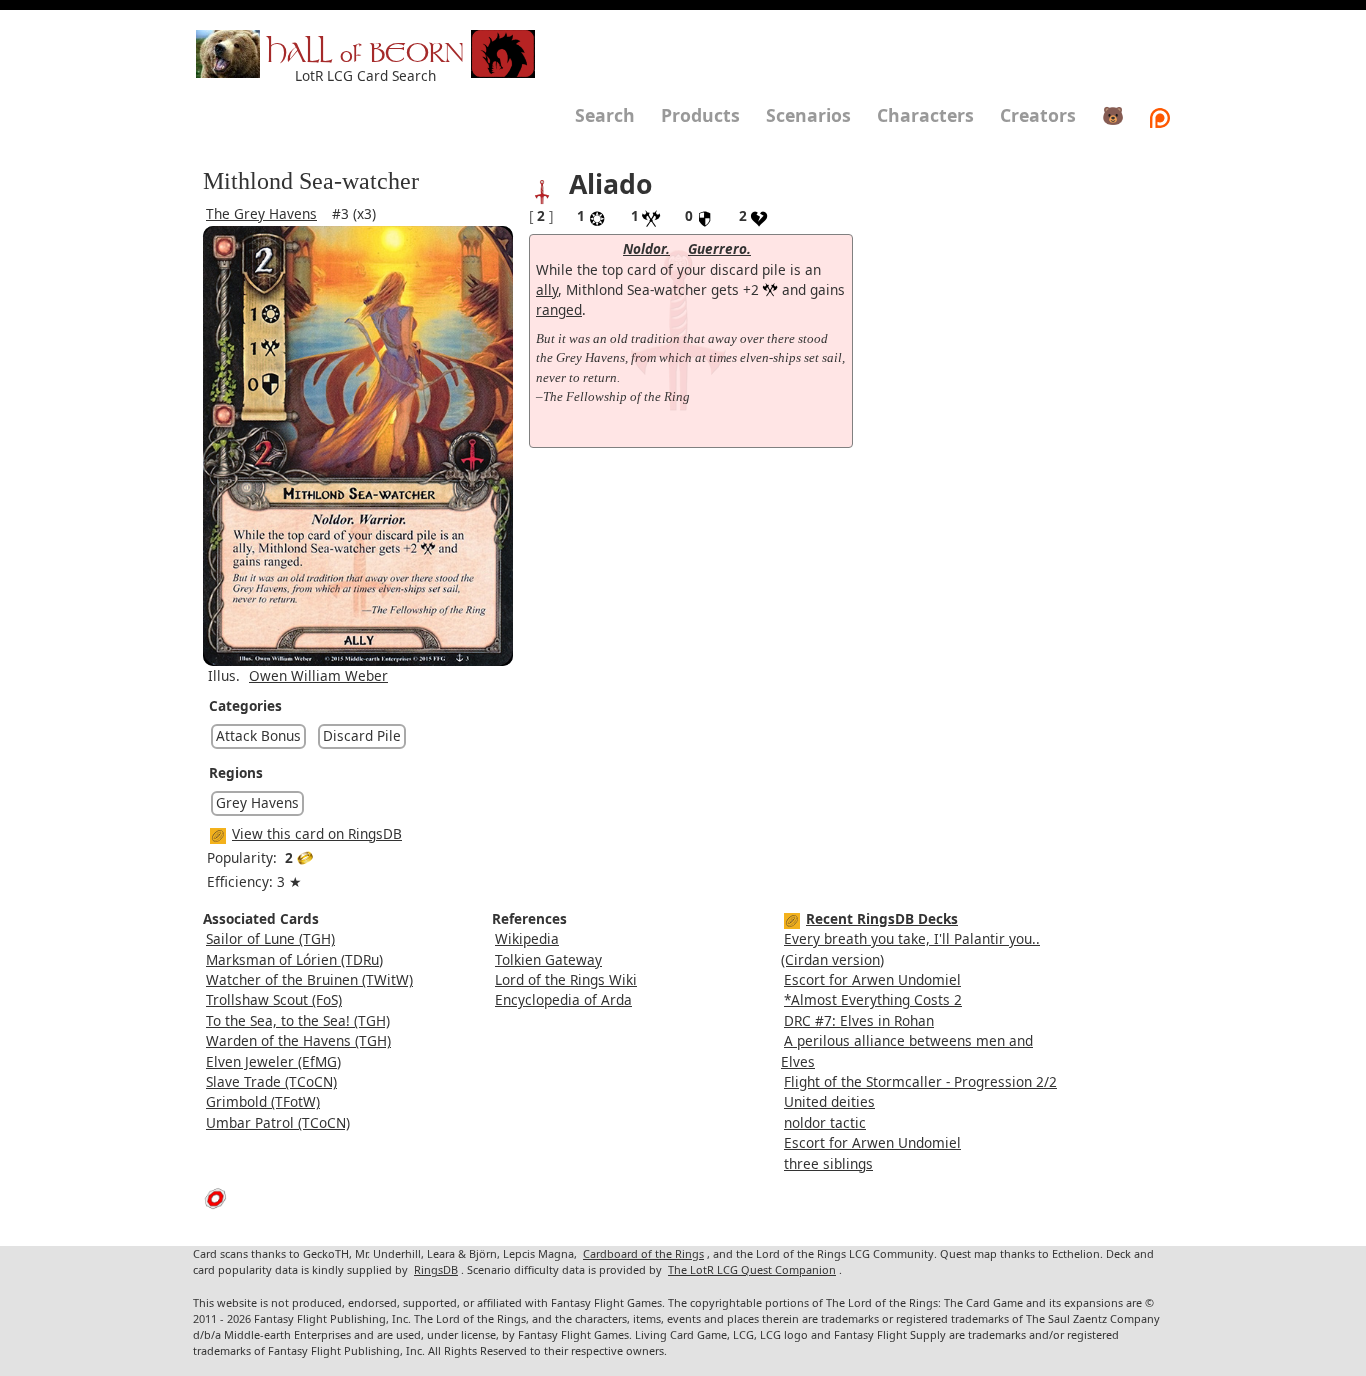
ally (547, 289)
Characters (925, 115)
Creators (1038, 115)
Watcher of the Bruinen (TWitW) (309, 979)
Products (700, 115)
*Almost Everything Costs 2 (873, 999)
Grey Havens (257, 802)
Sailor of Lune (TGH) (270, 938)
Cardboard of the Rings (643, 1253)
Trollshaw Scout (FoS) (274, 999)
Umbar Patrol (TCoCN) (278, 1122)
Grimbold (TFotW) (263, 1101)
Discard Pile (362, 735)
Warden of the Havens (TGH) (298, 1040)
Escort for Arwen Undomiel (872, 979)
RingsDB (436, 1269)
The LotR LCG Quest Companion (752, 1269)
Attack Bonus (258, 735)
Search (605, 115)
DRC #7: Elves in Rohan (859, 1020)
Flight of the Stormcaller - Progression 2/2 (920, 1081)
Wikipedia (527, 938)
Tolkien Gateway (548, 959)
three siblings (828, 1163)
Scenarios (808, 115)
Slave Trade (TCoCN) (271, 1081)
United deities (829, 1101)
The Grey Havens (261, 213)
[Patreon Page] (1160, 115)
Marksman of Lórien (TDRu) (294, 959)
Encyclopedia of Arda (563, 999)
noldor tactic (825, 1122)
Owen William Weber (318, 675)
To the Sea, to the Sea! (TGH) (298, 1020)
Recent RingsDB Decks (882, 918)
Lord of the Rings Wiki (566, 979)
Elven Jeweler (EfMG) (273, 1061)
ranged (559, 309)
